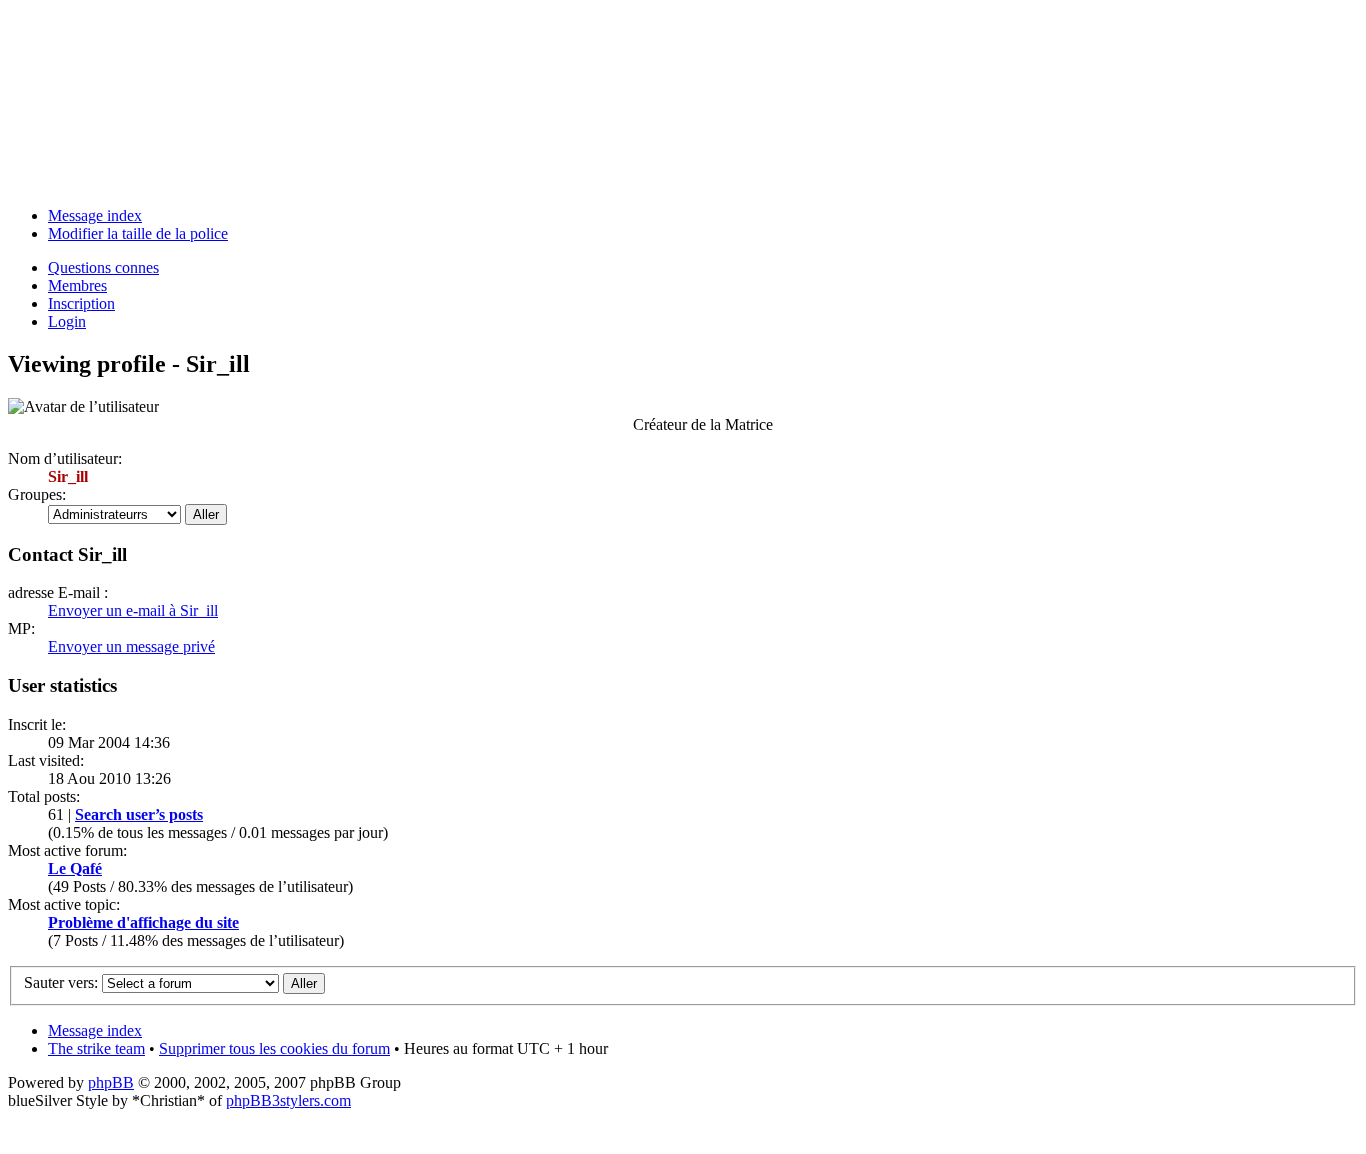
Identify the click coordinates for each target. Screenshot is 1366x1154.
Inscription (81, 303)
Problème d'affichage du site (143, 922)
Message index (95, 215)
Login (67, 321)
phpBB (111, 1082)
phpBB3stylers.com (288, 1100)
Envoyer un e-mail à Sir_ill (133, 610)
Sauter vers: (61, 982)
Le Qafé (75, 868)
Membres (77, 285)
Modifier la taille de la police (138, 233)
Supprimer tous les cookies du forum (274, 1048)
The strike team (96, 1048)
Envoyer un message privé (131, 646)
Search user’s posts (139, 814)
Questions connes (103, 267)
